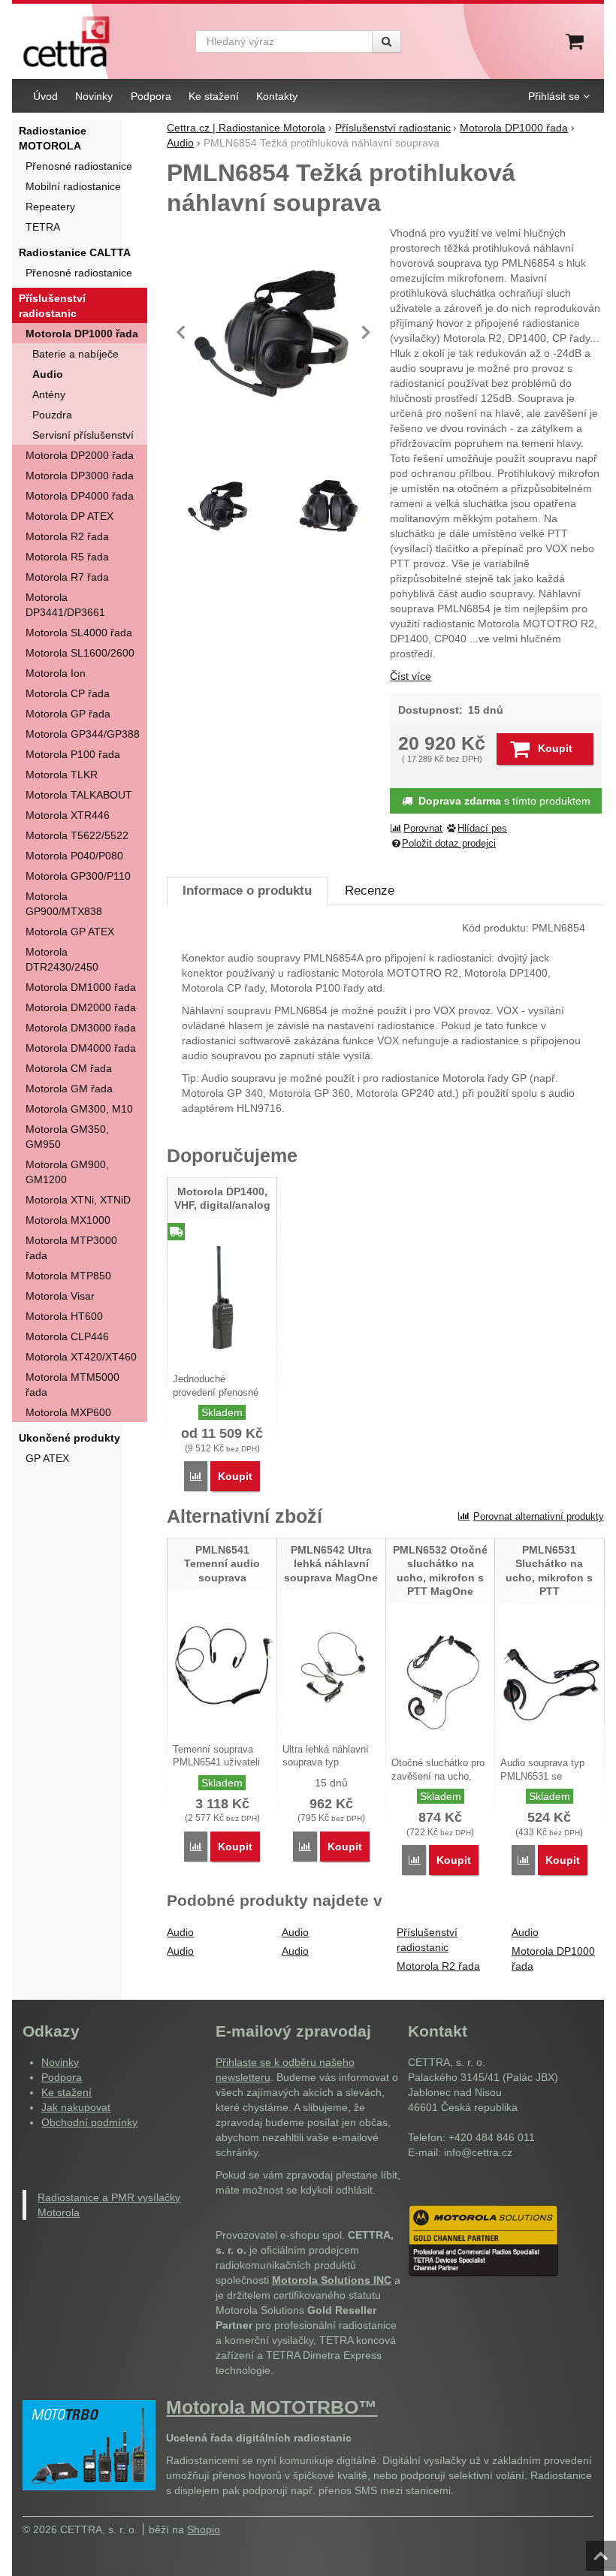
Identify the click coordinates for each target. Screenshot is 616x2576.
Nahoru (602, 2551)
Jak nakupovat (76, 2107)
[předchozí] (182, 332)
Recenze (370, 891)
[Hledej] (387, 41)
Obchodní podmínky (89, 2122)
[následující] (366, 332)
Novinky (60, 2062)
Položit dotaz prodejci (449, 844)
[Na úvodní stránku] (66, 41)
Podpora (62, 2077)
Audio (180, 1932)
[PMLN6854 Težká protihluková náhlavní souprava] (329, 506)
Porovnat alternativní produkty (539, 1516)
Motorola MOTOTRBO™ (272, 2407)
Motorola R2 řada (438, 1966)
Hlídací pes (482, 829)
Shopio (204, 2529)
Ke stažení (66, 2092)
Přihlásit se (554, 96)
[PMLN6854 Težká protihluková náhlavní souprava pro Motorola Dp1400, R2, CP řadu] (273, 332)
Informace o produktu (247, 891)
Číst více (411, 676)
